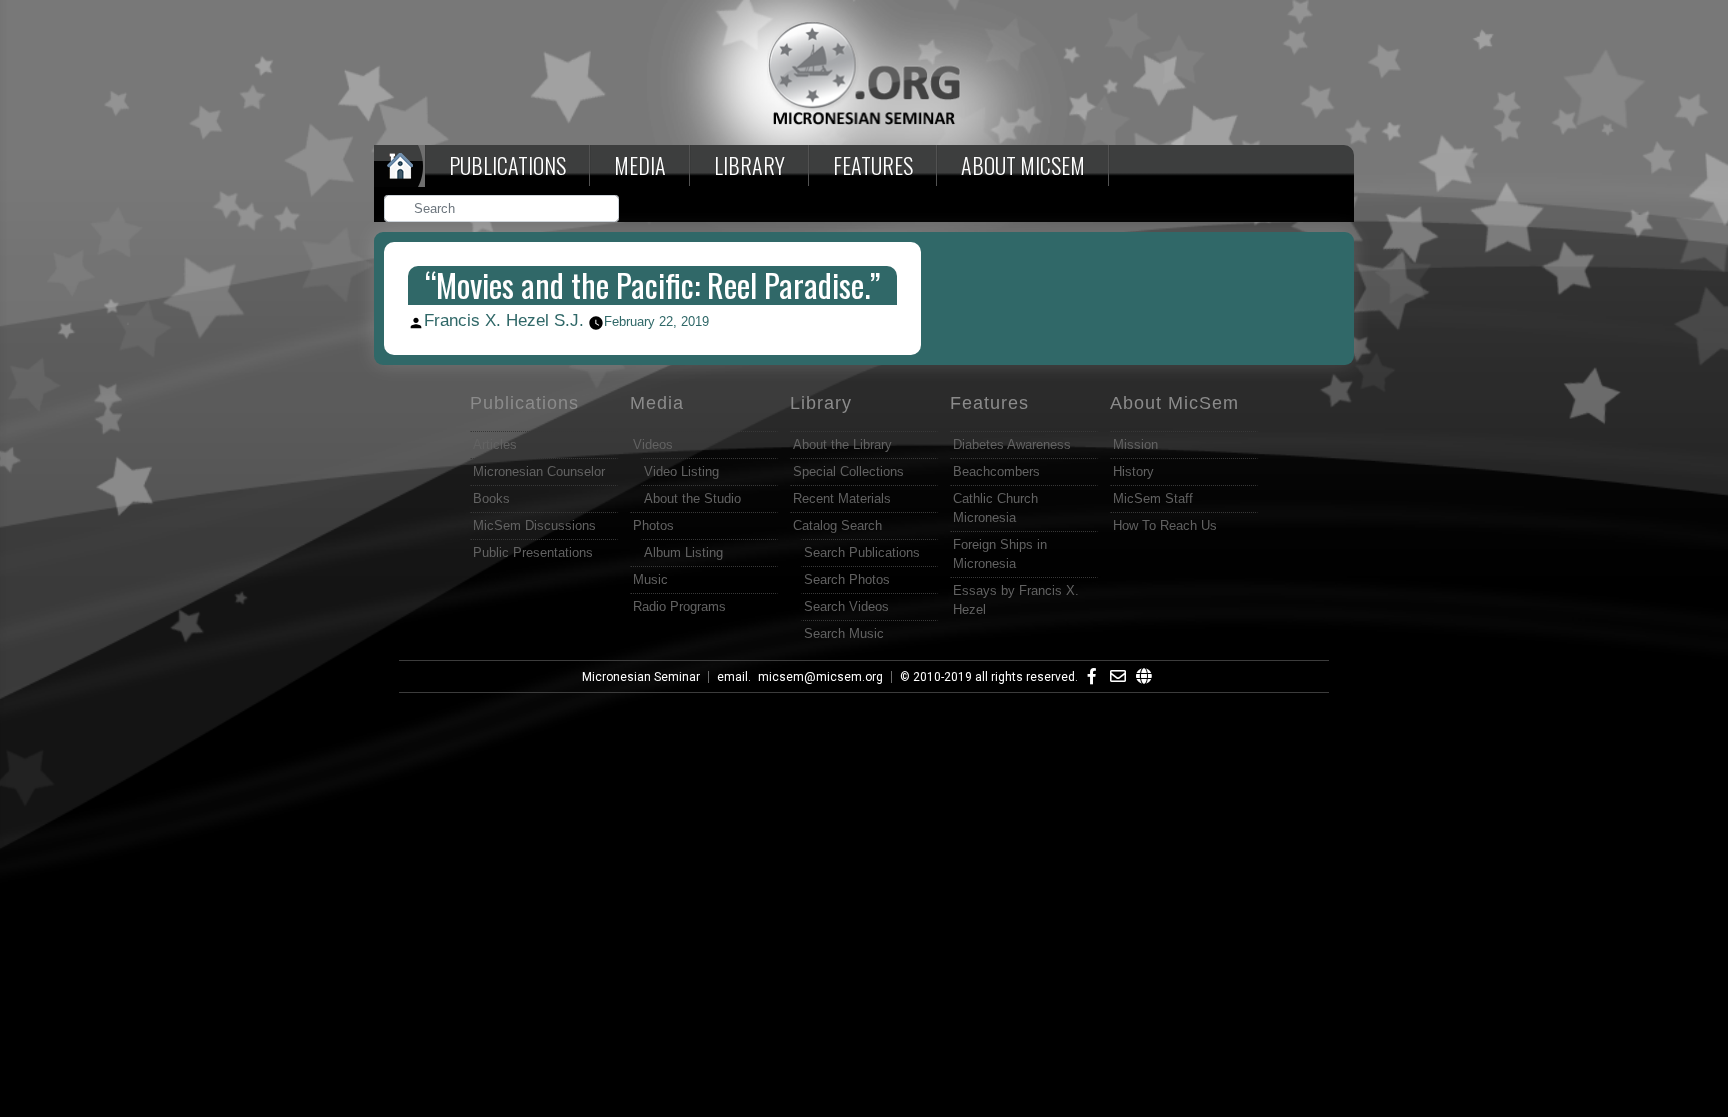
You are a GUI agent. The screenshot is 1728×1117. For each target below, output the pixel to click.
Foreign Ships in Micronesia (1000, 554)
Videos (653, 444)
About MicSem (1174, 403)
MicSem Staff (1153, 498)
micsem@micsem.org (820, 677)
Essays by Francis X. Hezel (1016, 600)
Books (491, 498)
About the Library (842, 444)
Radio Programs (679, 606)
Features (873, 165)
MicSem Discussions (534, 525)
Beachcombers (996, 471)
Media (640, 165)
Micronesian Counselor (539, 471)
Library (749, 165)
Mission (1135, 444)
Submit (605, 210)
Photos (653, 525)
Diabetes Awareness (1012, 444)
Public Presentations (533, 552)
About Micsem (1023, 165)
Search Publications (862, 552)
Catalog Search (837, 525)
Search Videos (846, 606)
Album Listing (683, 552)
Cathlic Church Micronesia (995, 508)
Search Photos (847, 579)
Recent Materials (842, 498)
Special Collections (848, 471)
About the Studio (692, 498)
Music (650, 579)
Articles (495, 444)
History (1133, 471)
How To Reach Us (1165, 525)
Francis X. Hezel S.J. (504, 320)
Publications (507, 165)
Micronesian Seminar (641, 677)
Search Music (844, 633)
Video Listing (681, 471)
